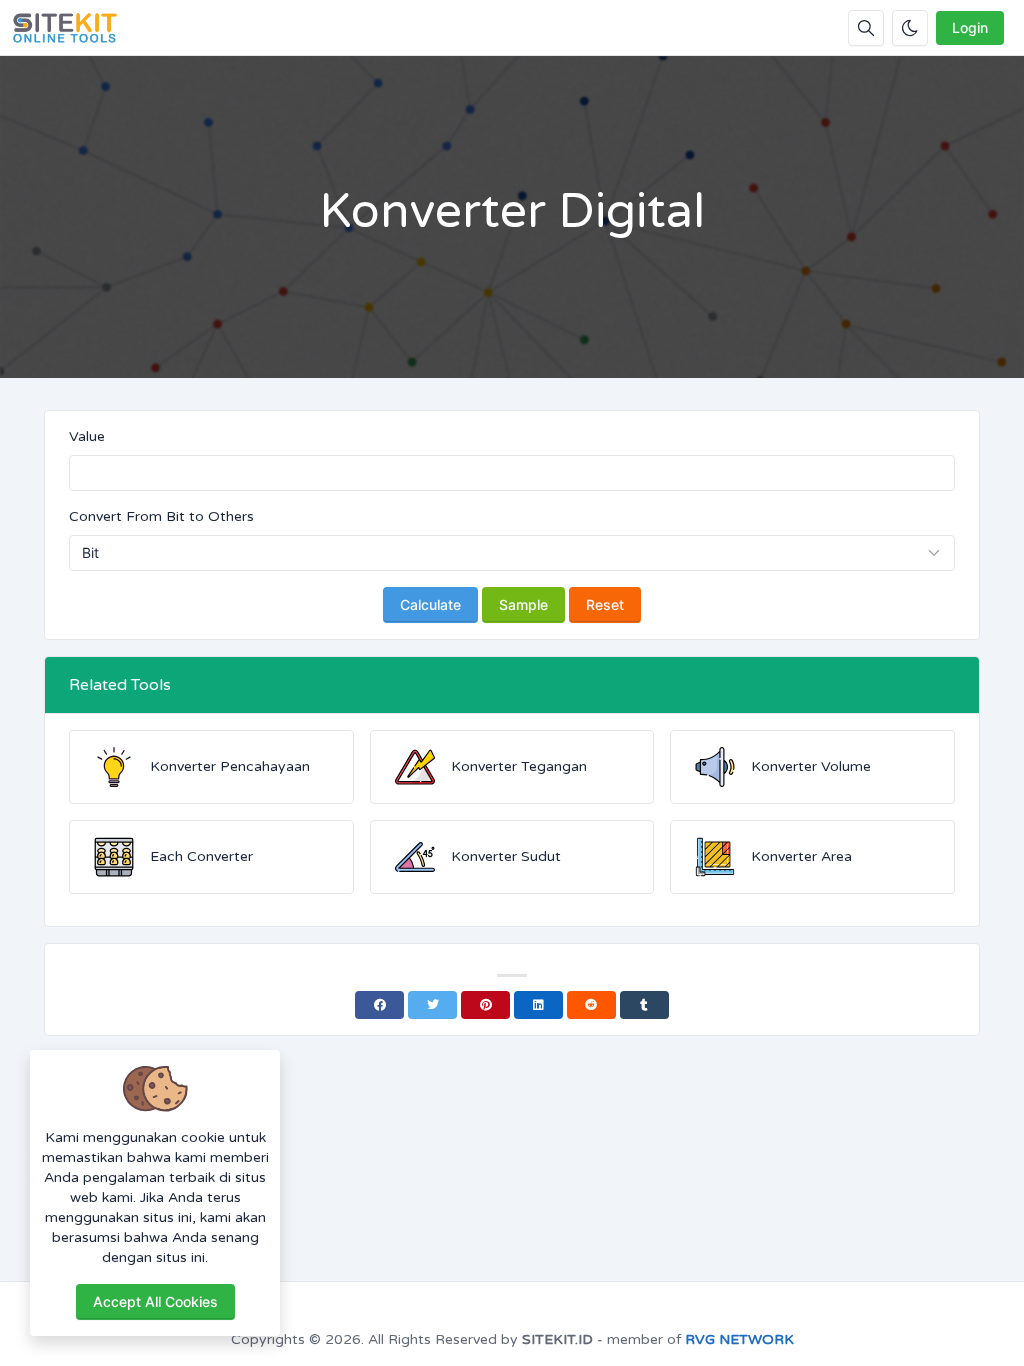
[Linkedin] (538, 1005)
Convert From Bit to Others (161, 516)
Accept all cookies (155, 1301)
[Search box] (866, 28)
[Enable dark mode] (910, 28)
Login (970, 27)
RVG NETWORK (739, 1339)
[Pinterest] (485, 1005)
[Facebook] (379, 1005)
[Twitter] (432, 1005)
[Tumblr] (644, 1005)
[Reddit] (591, 1005)
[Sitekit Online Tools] (73, 28)
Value (87, 436)
